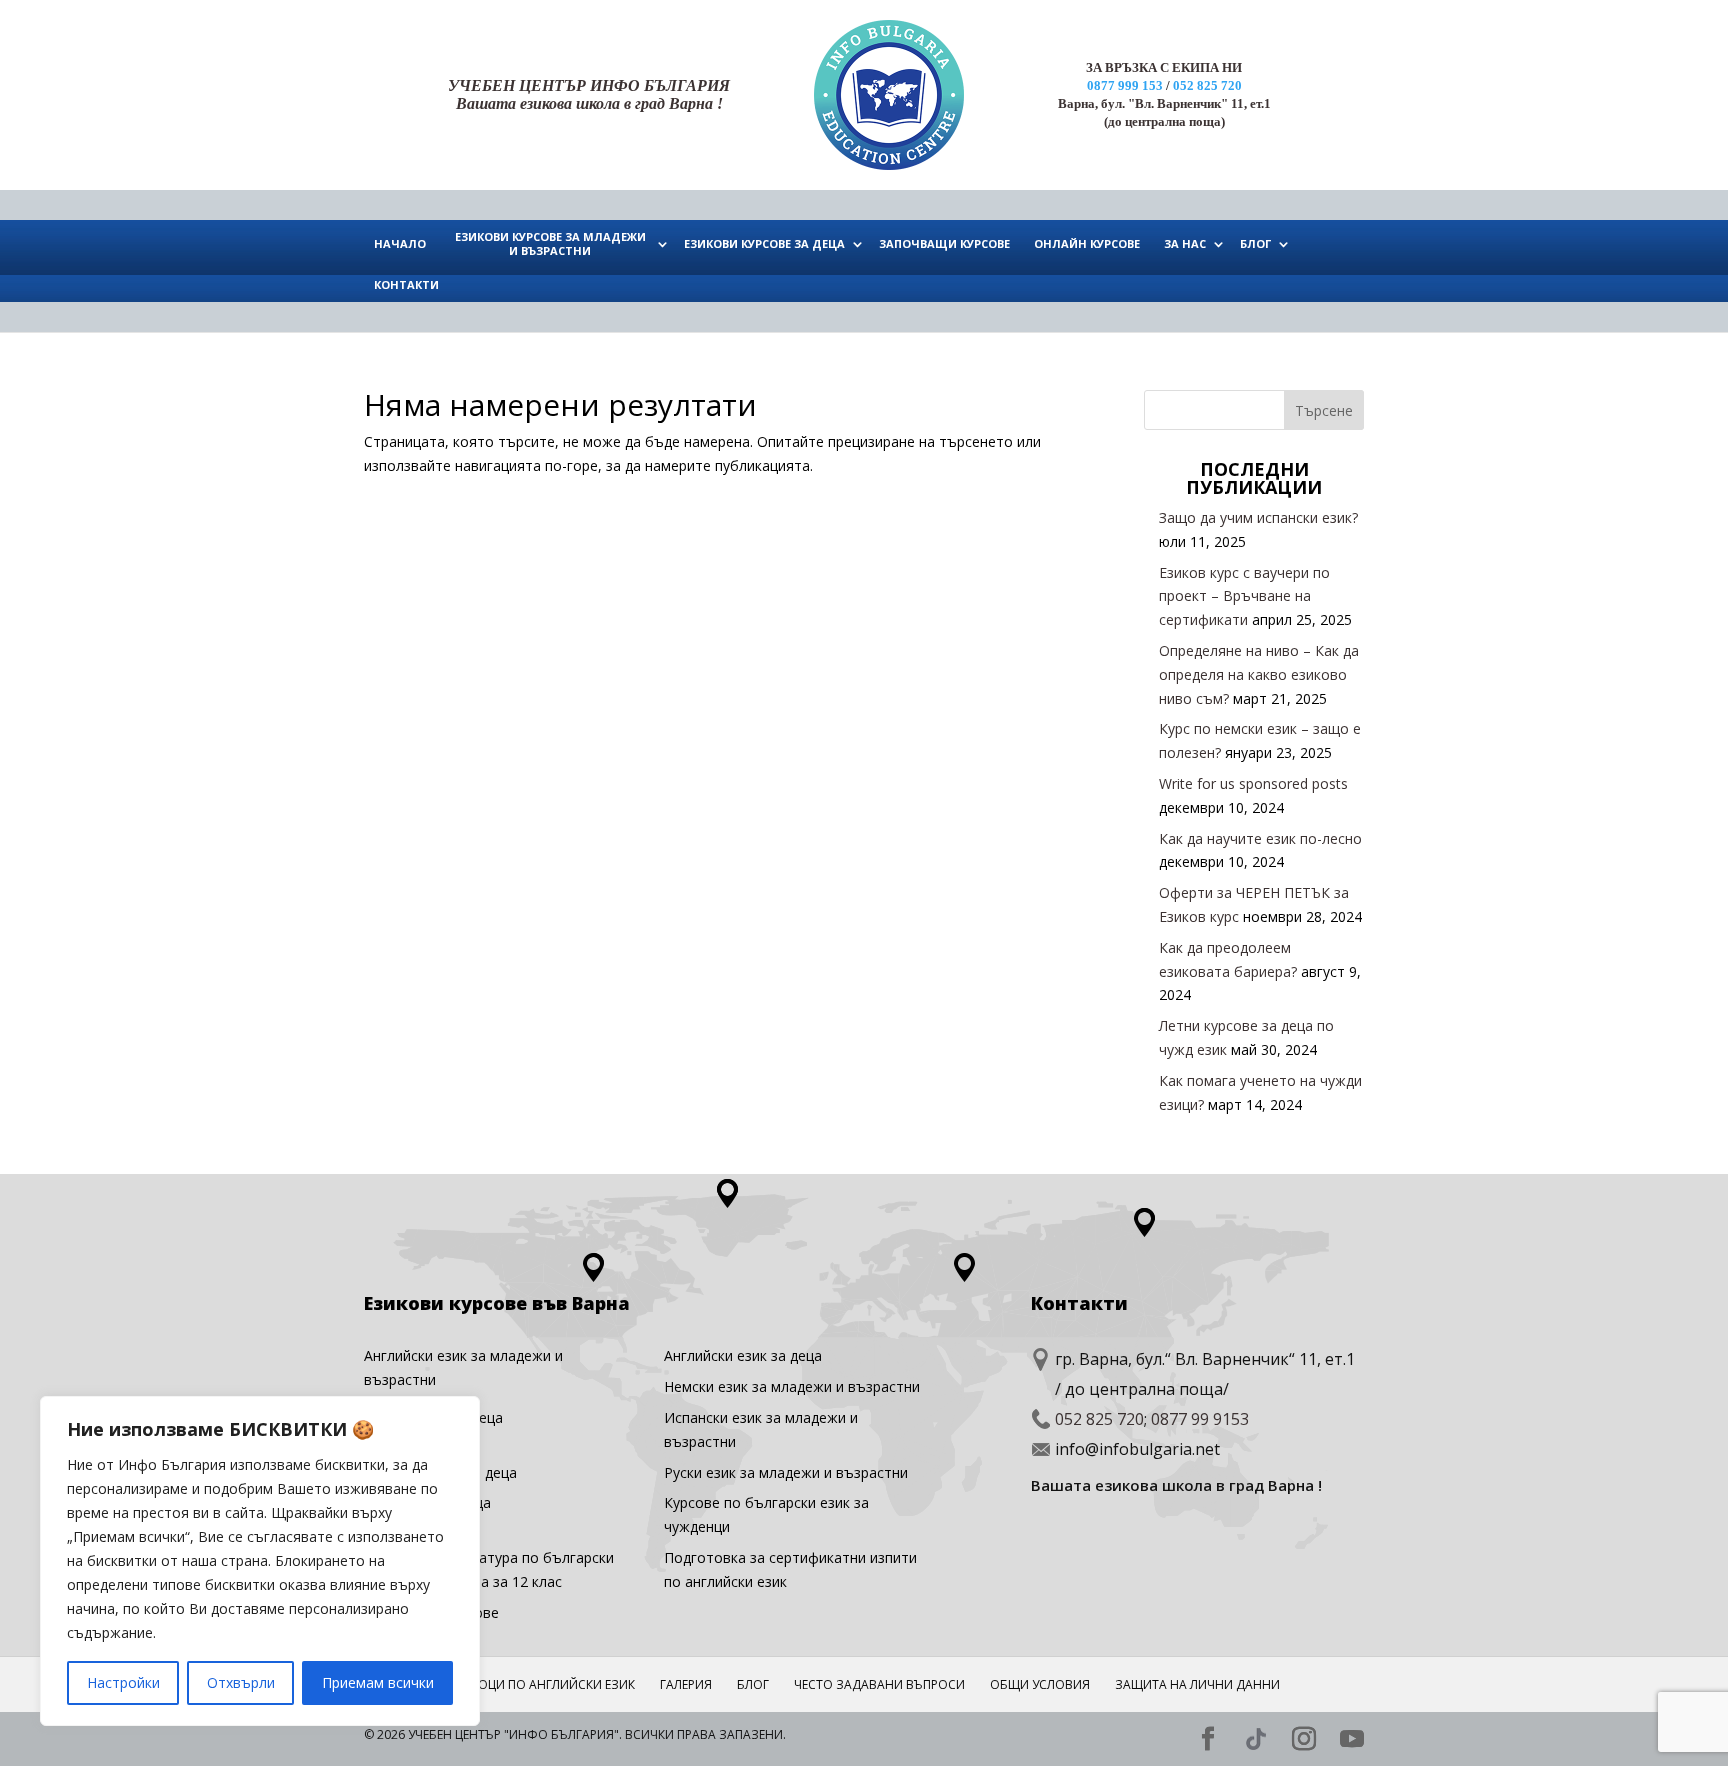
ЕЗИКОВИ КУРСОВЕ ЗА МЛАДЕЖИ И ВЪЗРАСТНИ (550, 243)
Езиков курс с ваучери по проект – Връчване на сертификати (1244, 596)
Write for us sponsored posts (1253, 783)
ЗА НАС (1185, 243)
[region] (260, 1561)
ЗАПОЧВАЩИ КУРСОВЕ (944, 243)
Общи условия (1040, 1684)
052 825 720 (1207, 85)
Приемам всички (378, 1682)
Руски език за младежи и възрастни (786, 1472)
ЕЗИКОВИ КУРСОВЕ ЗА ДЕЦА (764, 243)
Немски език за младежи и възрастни (792, 1386)
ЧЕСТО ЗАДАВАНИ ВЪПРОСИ (879, 1684)
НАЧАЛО (400, 243)
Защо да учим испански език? (1258, 517)
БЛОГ (1255, 243)
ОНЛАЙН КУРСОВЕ (1087, 243)
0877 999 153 (1125, 85)
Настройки (123, 1682)
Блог (753, 1684)
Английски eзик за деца (743, 1355)
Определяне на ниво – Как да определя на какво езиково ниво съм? (1259, 674)
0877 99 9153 (1200, 1419)
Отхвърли (241, 1682)
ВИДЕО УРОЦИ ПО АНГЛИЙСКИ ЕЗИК (527, 1684)
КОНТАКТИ (406, 284)
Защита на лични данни (1197, 1684)
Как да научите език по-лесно (1260, 838)
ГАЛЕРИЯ (686, 1684)
